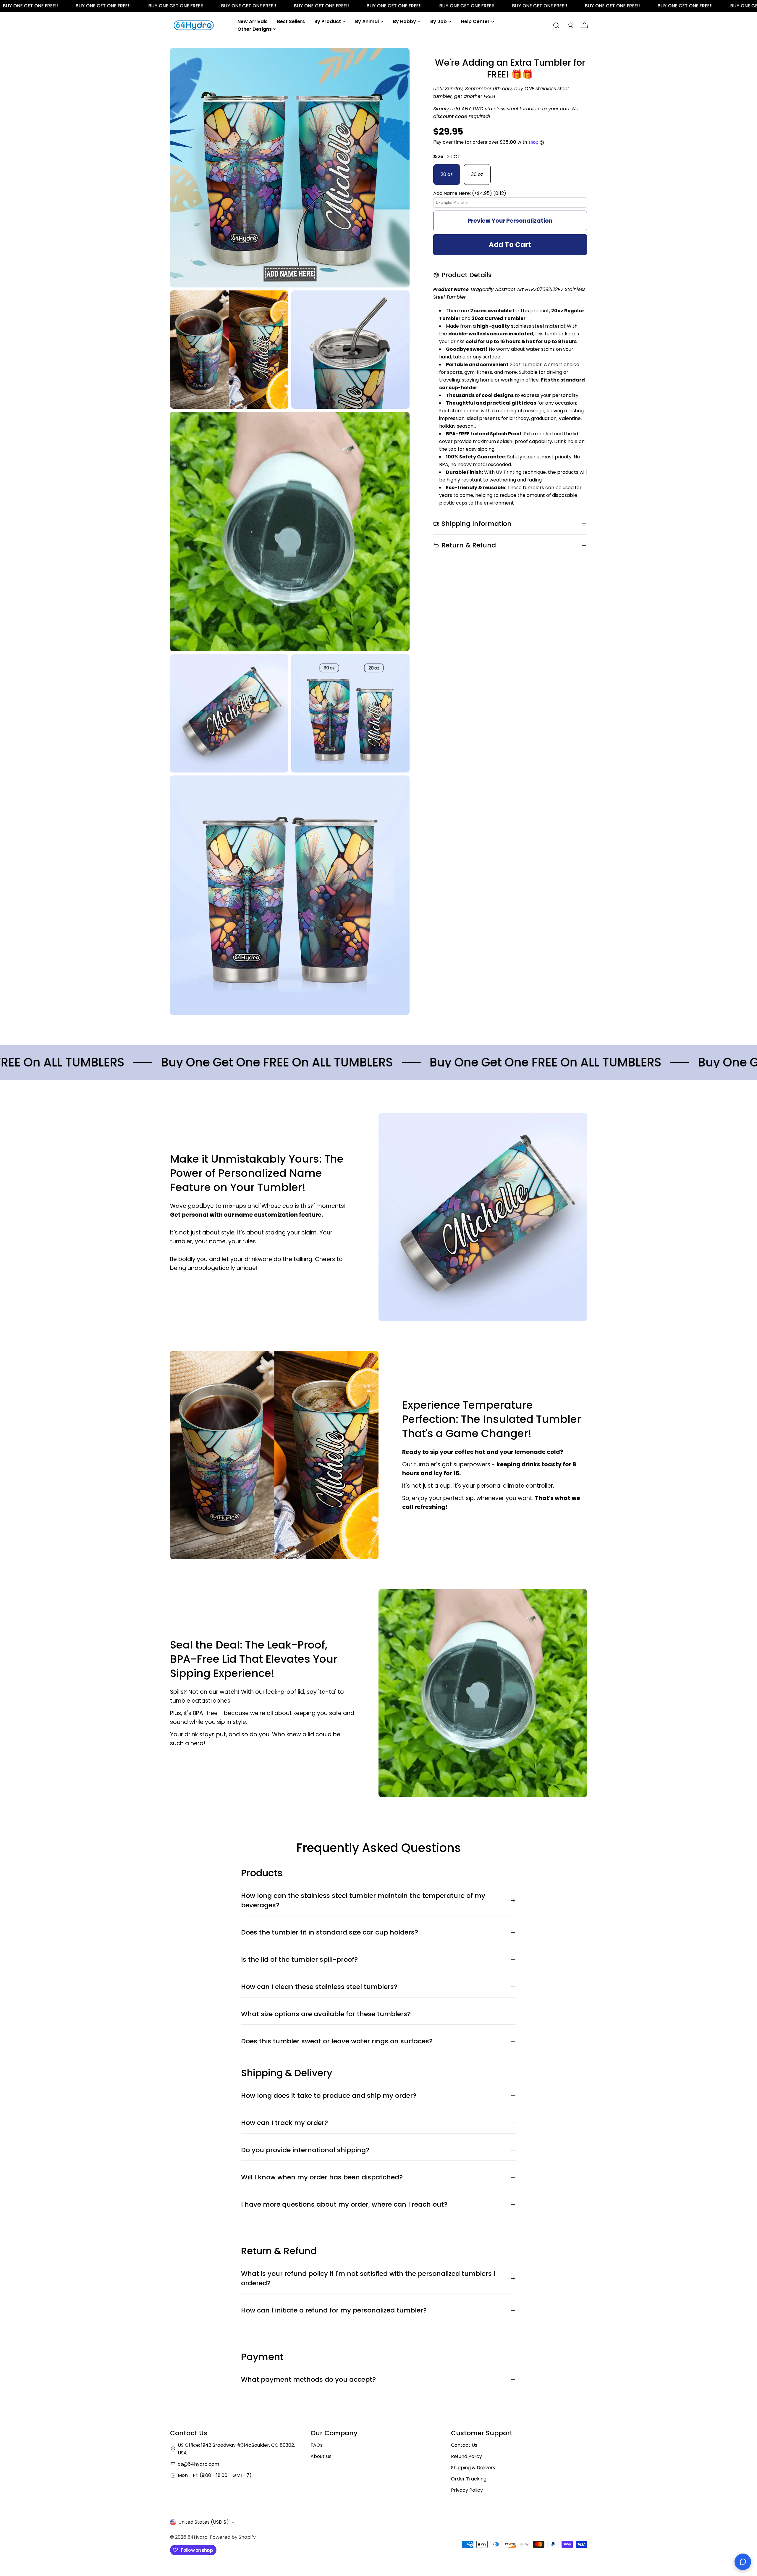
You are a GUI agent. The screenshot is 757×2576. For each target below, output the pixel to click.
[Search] (556, 25)
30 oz (477, 174)
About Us (321, 2456)
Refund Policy (466, 2456)
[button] (510, 193)
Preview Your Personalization (510, 221)
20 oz (447, 174)
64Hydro (198, 2537)
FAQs (317, 2445)
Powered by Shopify (233, 2537)
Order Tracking (469, 2479)
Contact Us (464, 2445)
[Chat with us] (743, 2562)
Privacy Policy (467, 2490)
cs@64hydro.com (198, 2464)
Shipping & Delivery (473, 2468)
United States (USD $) (204, 2522)
